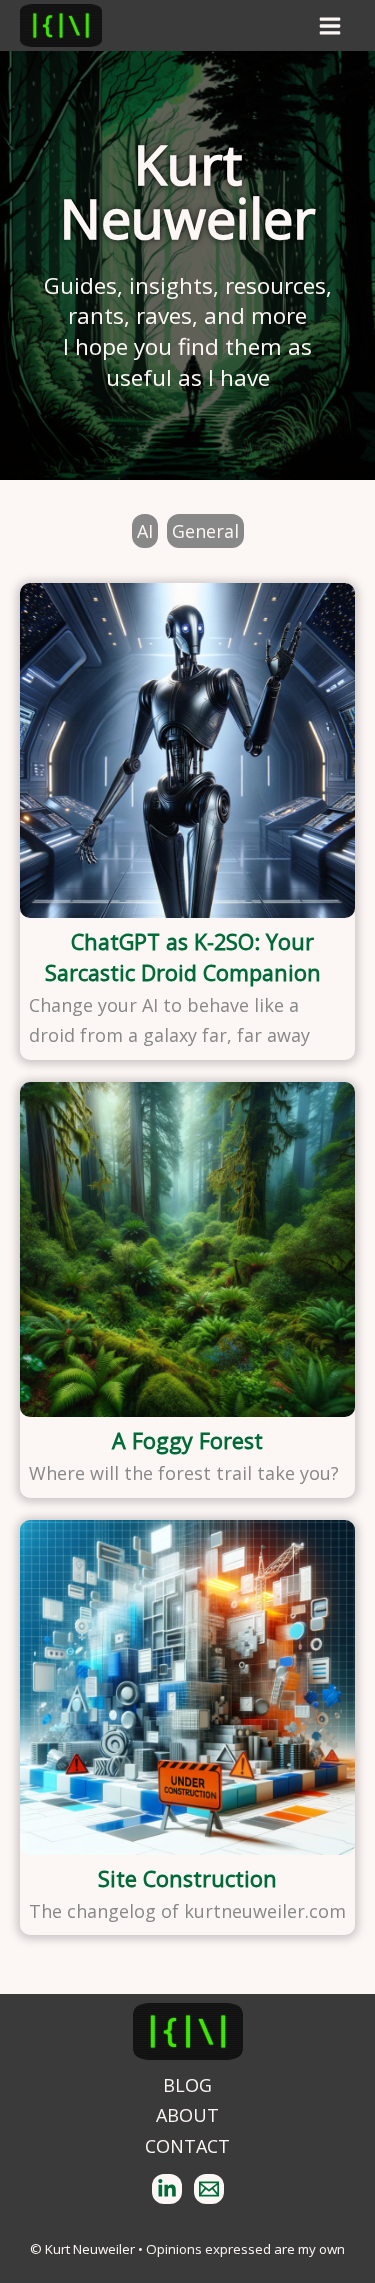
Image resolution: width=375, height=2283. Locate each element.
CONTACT (187, 2146)
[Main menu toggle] (329, 25)
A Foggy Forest (187, 1440)
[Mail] (209, 2189)
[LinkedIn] (167, 2189)
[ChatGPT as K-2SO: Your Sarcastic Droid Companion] (187, 750)
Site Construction (187, 1878)
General (205, 531)
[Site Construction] (187, 1687)
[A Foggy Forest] (187, 1249)
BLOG (187, 2085)
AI (145, 531)
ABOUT (187, 2115)
